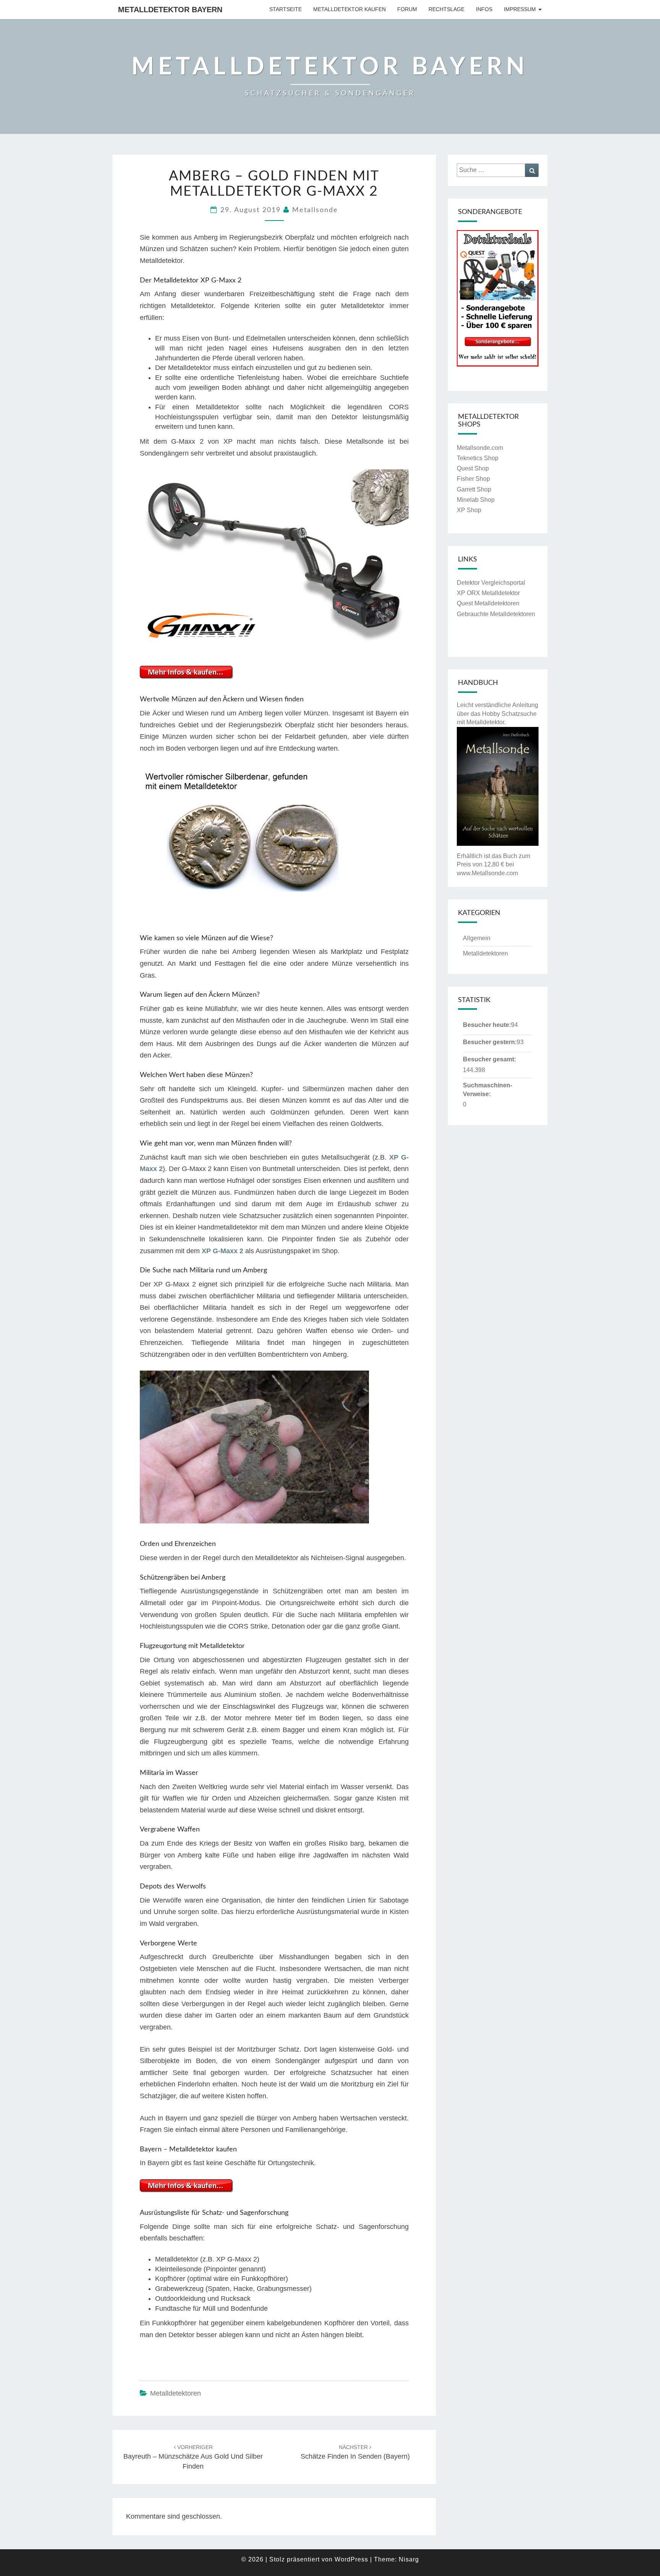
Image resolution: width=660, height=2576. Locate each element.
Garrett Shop (474, 489)
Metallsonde (315, 210)
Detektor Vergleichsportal (491, 583)
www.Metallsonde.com (487, 873)
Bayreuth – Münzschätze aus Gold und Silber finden (193, 2457)
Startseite (286, 9)
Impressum (520, 9)
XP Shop (469, 510)
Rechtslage (446, 9)
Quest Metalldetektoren (488, 603)
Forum (407, 9)
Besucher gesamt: (489, 1059)
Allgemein (477, 938)
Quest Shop (473, 468)
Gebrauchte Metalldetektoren (496, 614)
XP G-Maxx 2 (222, 1251)
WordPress (351, 2559)
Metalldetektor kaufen (349, 9)
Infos (484, 9)
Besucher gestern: (490, 1042)
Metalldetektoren (176, 2393)
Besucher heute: (487, 1025)
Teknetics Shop (478, 458)
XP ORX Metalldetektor (488, 593)
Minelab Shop (476, 500)
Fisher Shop (473, 479)
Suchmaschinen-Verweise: (488, 1090)
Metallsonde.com (480, 448)
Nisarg (409, 2559)
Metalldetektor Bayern (170, 10)
